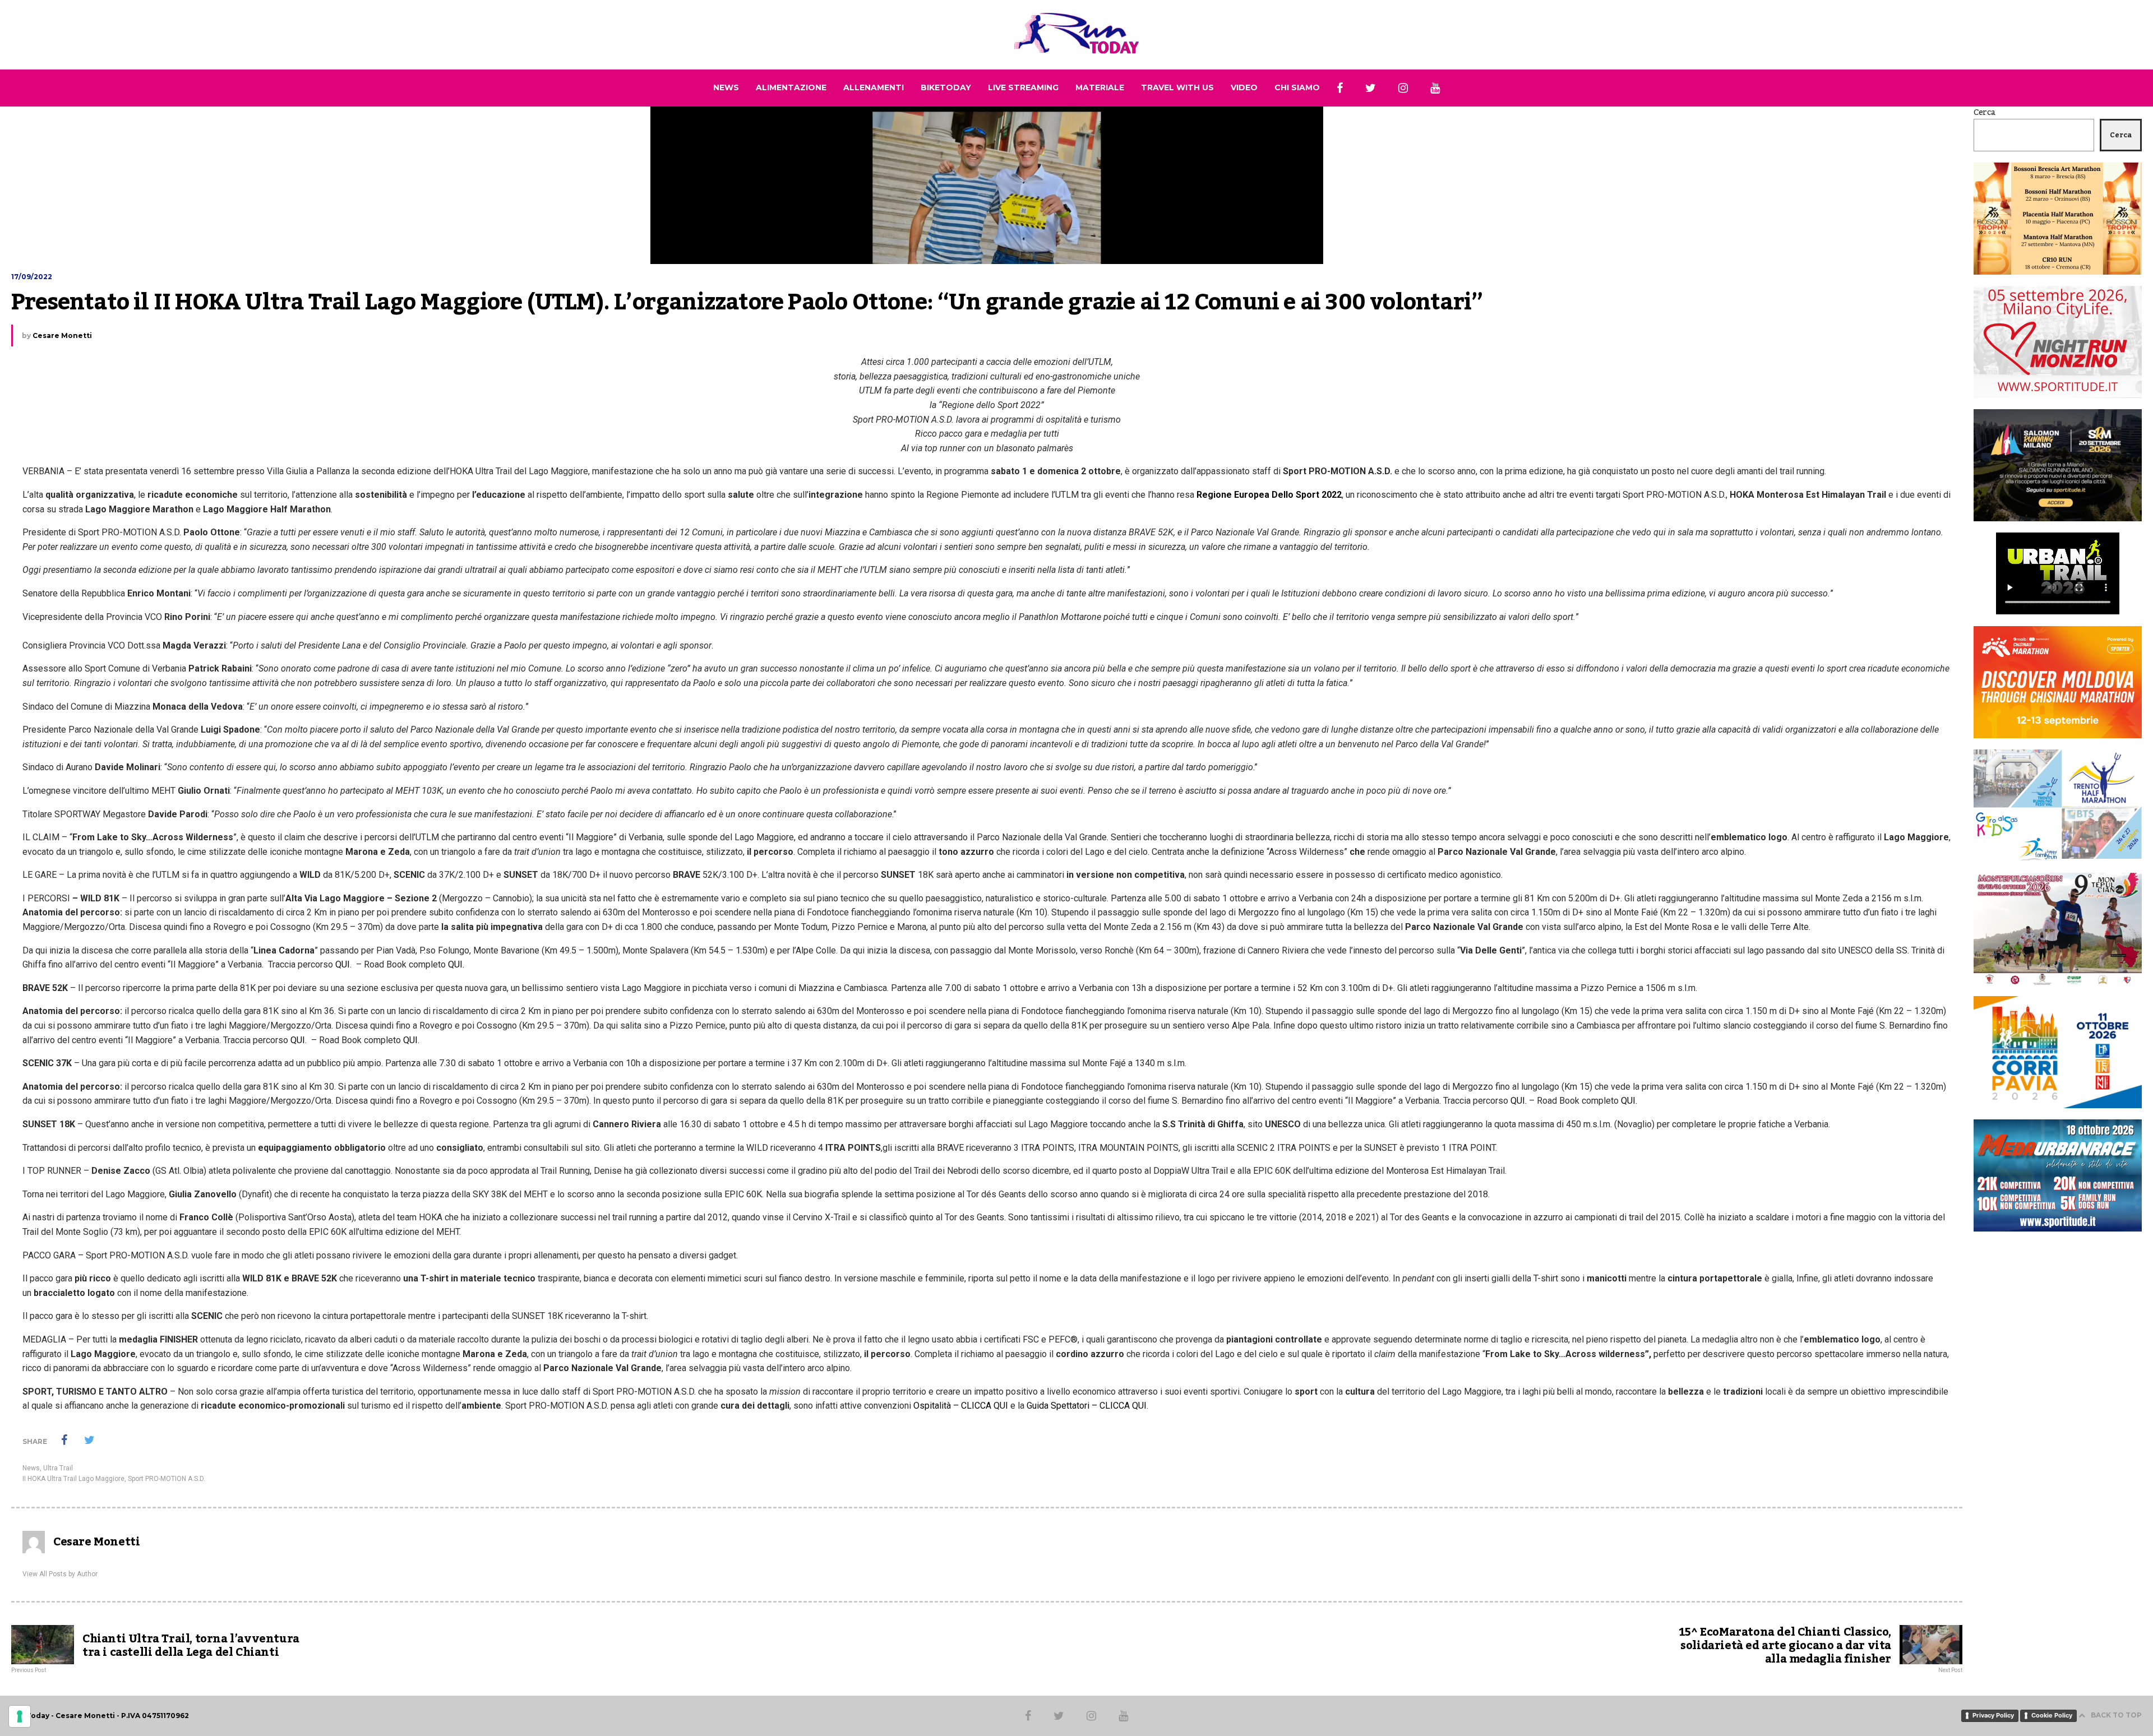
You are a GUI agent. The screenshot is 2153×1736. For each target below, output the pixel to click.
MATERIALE (1100, 87)
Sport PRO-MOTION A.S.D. (167, 1479)
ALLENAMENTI (874, 87)
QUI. (463, 964)
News (31, 1468)
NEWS (726, 87)
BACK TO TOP (2116, 1715)
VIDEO (1244, 87)
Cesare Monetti (62, 335)
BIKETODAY (946, 87)
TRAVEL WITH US (1177, 87)
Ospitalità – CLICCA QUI (961, 1406)
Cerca (1985, 113)
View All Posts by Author (60, 1574)
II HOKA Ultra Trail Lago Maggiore (73, 1479)
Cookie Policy (2052, 1715)
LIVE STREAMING (1023, 87)
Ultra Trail (58, 1468)
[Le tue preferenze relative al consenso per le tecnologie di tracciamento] (20, 1716)
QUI (341, 964)
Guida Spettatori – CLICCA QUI (1087, 1406)
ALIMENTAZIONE (791, 87)
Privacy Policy (1993, 1715)
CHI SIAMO (1297, 87)
